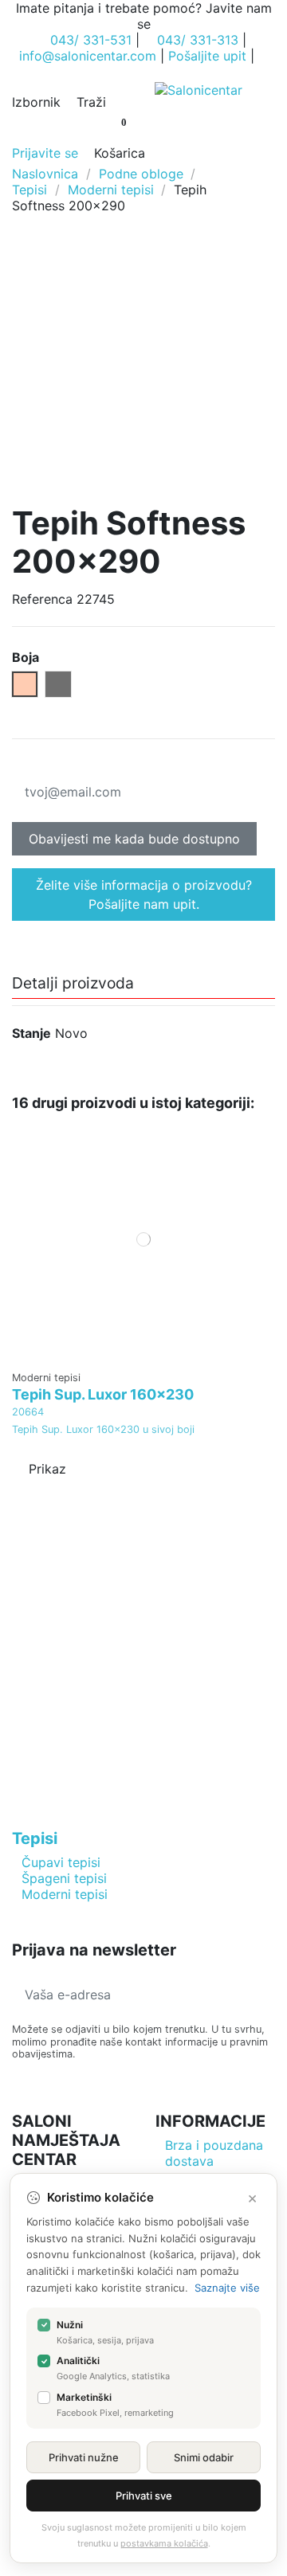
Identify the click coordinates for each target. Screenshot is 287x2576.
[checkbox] (44, 2325)
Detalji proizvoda (73, 984)
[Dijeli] (21, 760)
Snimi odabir (204, 2457)
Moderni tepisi (65, 1894)
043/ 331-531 (91, 40)
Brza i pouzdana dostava (214, 2153)
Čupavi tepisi (61, 1862)
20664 (28, 1412)
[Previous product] (250, 189)
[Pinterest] (63, 760)
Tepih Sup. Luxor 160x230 (103, 1394)
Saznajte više (227, 2288)
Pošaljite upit (207, 56)
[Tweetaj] (41, 760)
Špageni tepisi (64, 1878)
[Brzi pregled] (143, 1355)
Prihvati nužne (84, 2457)
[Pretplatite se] (262, 1995)
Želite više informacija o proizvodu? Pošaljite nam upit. (144, 895)
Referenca (42, 599)
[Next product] (267, 189)
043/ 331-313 (198, 40)
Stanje (31, 1033)
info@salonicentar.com (88, 56)
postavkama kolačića (164, 2543)
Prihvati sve (144, 2496)
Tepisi (35, 1838)
